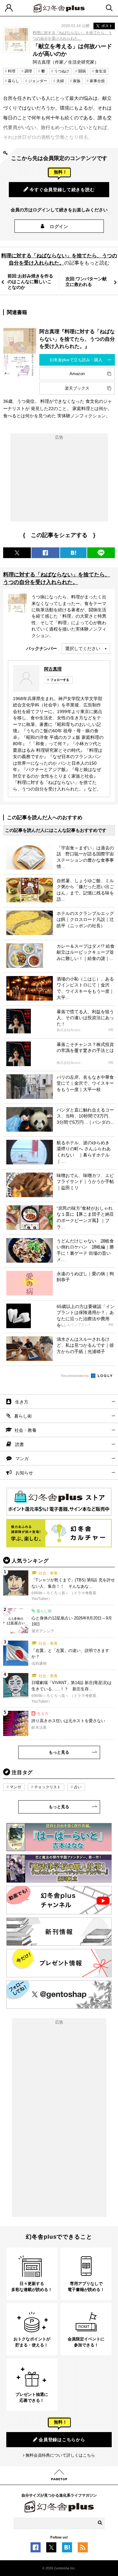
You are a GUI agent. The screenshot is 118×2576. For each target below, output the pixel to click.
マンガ (22, 1459)
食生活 (101, 71)
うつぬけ (62, 71)
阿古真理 (53, 669)
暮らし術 (23, 1416)
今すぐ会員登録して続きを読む (62, 190)
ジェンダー (38, 81)
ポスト (107, 26)
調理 (28, 71)
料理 (12, 71)
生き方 (22, 1402)
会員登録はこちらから (62, 2440)
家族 (77, 81)
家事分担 (97, 81)
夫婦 (60, 81)
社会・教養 (25, 1430)
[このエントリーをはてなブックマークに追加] (67, 2549)
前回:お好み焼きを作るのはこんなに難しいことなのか (30, 282)
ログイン (59, 226)
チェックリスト (48, 1787)
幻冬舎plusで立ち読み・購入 (76, 360)
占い (78, 1787)
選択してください (83, 648)
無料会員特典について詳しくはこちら (60, 2455)
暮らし (14, 81)
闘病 (82, 71)
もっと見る (59, 1752)
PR (111, 1030)
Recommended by (76, 1376)
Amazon (77, 374)
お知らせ (24, 1473)
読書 (20, 1444)
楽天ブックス (77, 388)
